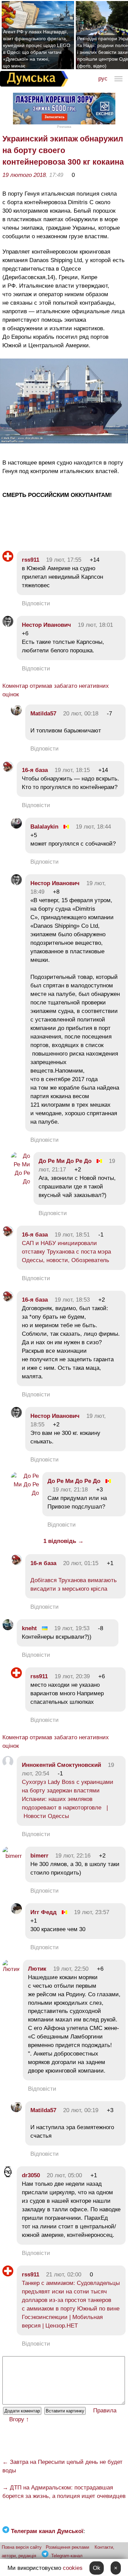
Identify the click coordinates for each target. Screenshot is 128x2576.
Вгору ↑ (19, 2419)
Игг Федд (44, 1912)
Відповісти (36, 603)
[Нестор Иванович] (8, 625)
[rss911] (8, 560)
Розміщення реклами (67, 2547)
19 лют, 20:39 (72, 1676)
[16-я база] (8, 770)
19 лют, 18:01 (95, 625)
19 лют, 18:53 (72, 1300)
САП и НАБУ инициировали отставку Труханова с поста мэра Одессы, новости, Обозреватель (66, 1252)
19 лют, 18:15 (72, 770)
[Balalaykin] (16, 827)
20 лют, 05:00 (64, 2175)
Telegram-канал (67, 2556)
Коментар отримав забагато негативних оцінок (56, 690)
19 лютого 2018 (24, 175)
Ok (97, 2568)
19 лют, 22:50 (71, 1969)
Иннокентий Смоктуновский (61, 1765)
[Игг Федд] (16, 1912)
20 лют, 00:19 (81, 2110)
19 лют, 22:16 (73, 1856)
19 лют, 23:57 (92, 1912)
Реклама (64, 127)
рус (103, 79)
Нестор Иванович (46, 625)
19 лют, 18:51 (72, 1235)
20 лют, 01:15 (81, 1563)
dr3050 (31, 2175)
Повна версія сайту (22, 2547)
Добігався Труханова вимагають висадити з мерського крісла (74, 1585)
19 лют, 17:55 (64, 560)
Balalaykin (44, 827)
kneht (29, 1628)
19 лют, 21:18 (70, 1490)
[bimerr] (12, 1856)
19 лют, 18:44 (93, 827)
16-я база (35, 770)
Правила (105, 2411)
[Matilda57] (16, 714)
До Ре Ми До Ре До (65, 1161)
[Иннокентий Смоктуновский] (8, 1765)
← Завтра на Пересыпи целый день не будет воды (62, 2466)
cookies (73, 2568)
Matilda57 (43, 714)
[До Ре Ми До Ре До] (20, 1181)
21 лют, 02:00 (64, 2275)
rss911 (31, 560)
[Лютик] (11, 1969)
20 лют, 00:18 (81, 714)
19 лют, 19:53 (72, 1628)
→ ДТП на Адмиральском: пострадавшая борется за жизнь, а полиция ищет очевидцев (64, 2492)
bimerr (39, 1856)
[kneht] (8, 1628)
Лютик (37, 1969)
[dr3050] (8, 2175)
